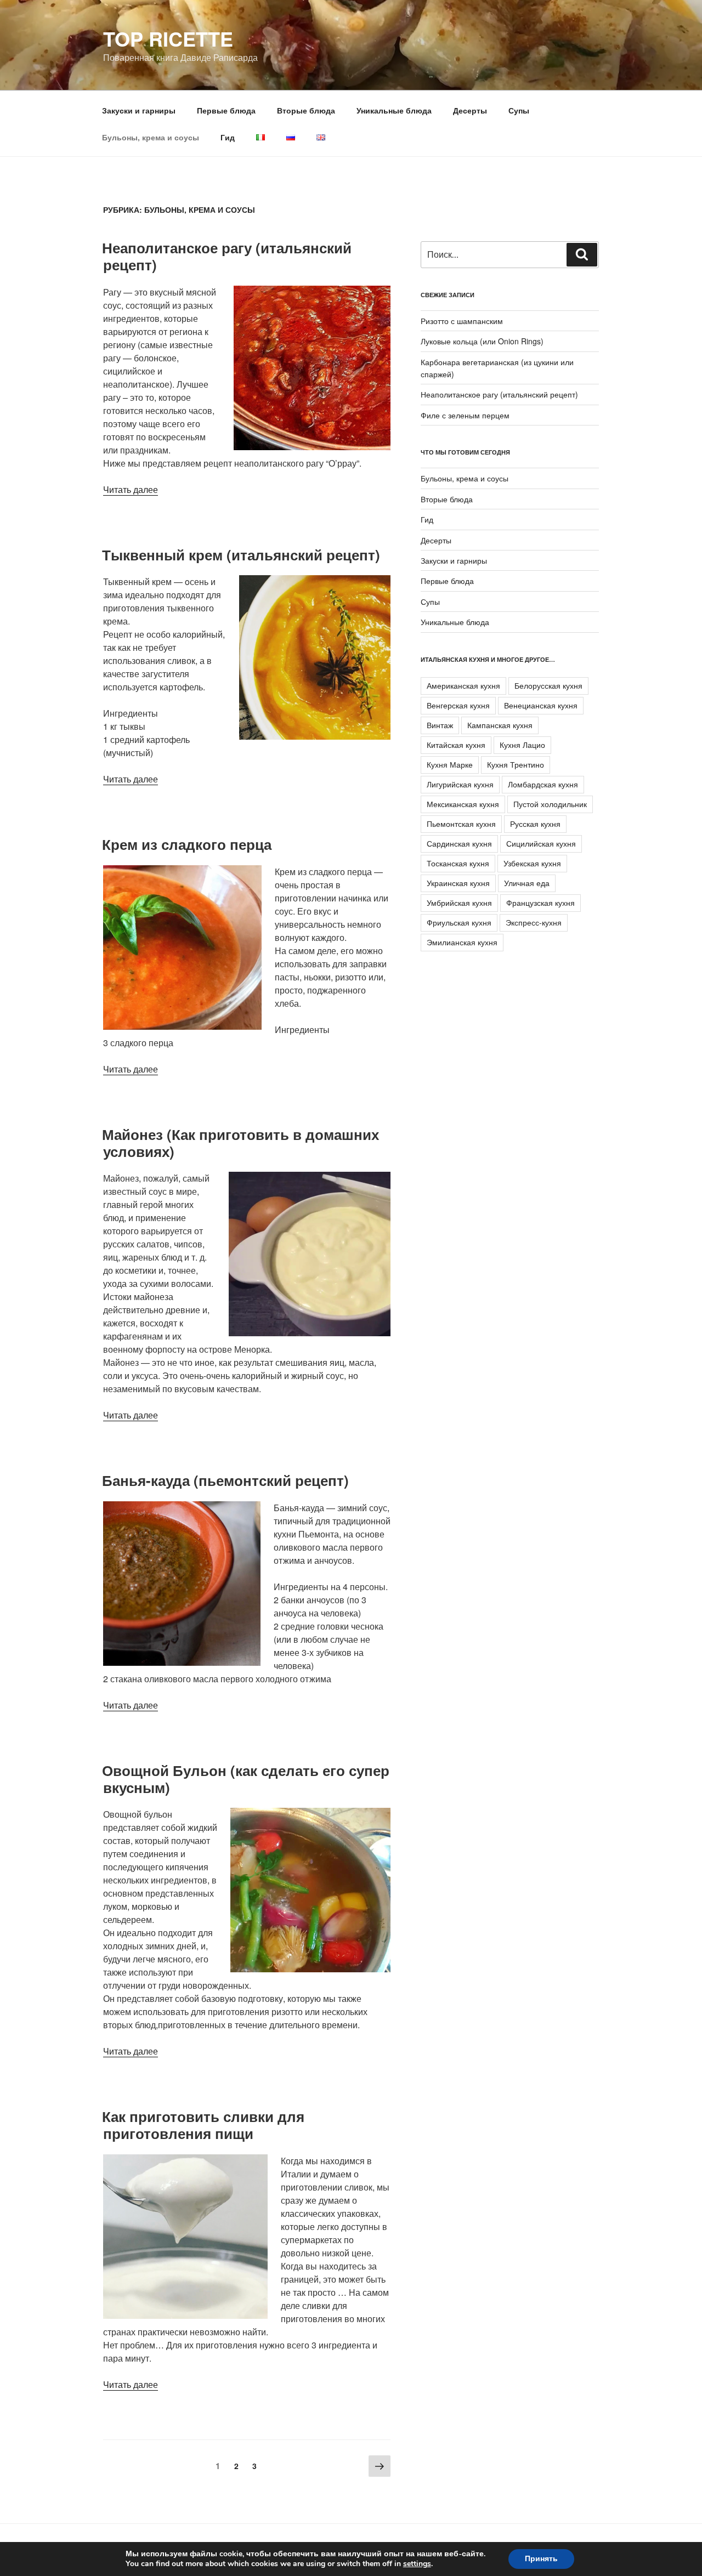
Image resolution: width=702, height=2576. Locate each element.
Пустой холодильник (550, 804)
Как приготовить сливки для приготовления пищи (203, 2125)
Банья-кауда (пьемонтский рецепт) (225, 1480)
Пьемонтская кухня (461, 824)
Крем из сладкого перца (187, 844)
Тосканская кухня (458, 863)
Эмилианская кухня (462, 942)
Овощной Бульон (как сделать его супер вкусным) (246, 1779)
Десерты (470, 110)
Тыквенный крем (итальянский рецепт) (241, 555)
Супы (519, 110)
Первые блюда (226, 110)
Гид (228, 137)
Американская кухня (463, 685)
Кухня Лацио (522, 745)
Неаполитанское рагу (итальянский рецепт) (227, 256)
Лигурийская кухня (460, 784)
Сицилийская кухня (541, 843)
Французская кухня (540, 903)
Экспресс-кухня (534, 922)
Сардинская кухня (459, 843)
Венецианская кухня (541, 705)
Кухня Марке (450, 764)
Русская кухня (535, 824)
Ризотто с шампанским (462, 321)
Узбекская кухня (532, 863)
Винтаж (440, 725)
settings (417, 2564)
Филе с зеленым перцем (465, 415)
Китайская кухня (456, 745)
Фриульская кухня (459, 922)
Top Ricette (168, 38)
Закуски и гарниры (139, 110)
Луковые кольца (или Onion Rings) (482, 341)
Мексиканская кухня (463, 804)
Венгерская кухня (458, 705)
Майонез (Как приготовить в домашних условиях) (240, 1143)
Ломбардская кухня (543, 784)
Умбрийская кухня (459, 903)
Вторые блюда (306, 110)
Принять (541, 2559)
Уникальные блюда (394, 110)
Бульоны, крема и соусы (151, 137)
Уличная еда (527, 883)
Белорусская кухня (548, 685)
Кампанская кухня (500, 725)
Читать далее (131, 489)
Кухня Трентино (516, 764)
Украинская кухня (458, 883)
